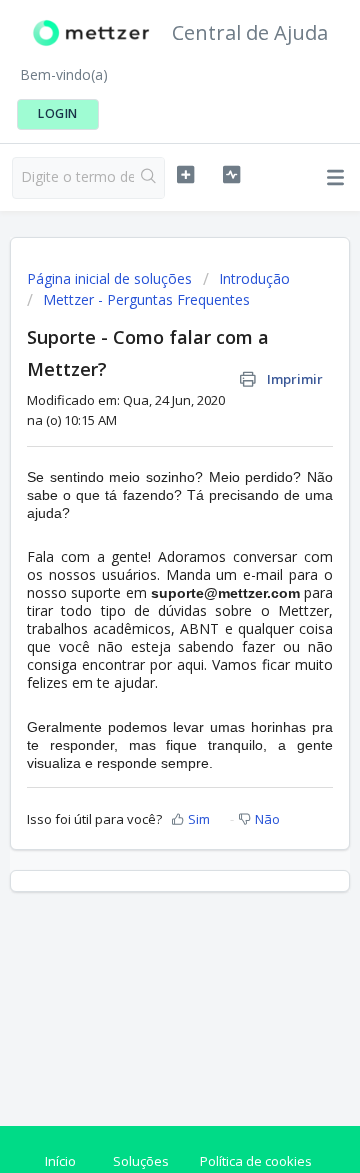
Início (60, 1161)
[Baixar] (143, 575)
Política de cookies (256, 1161)
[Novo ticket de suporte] (185, 175)
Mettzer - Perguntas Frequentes (146, 299)
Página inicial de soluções (111, 278)
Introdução (254, 278)
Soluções (141, 1161)
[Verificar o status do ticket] (231, 175)
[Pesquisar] (149, 178)
